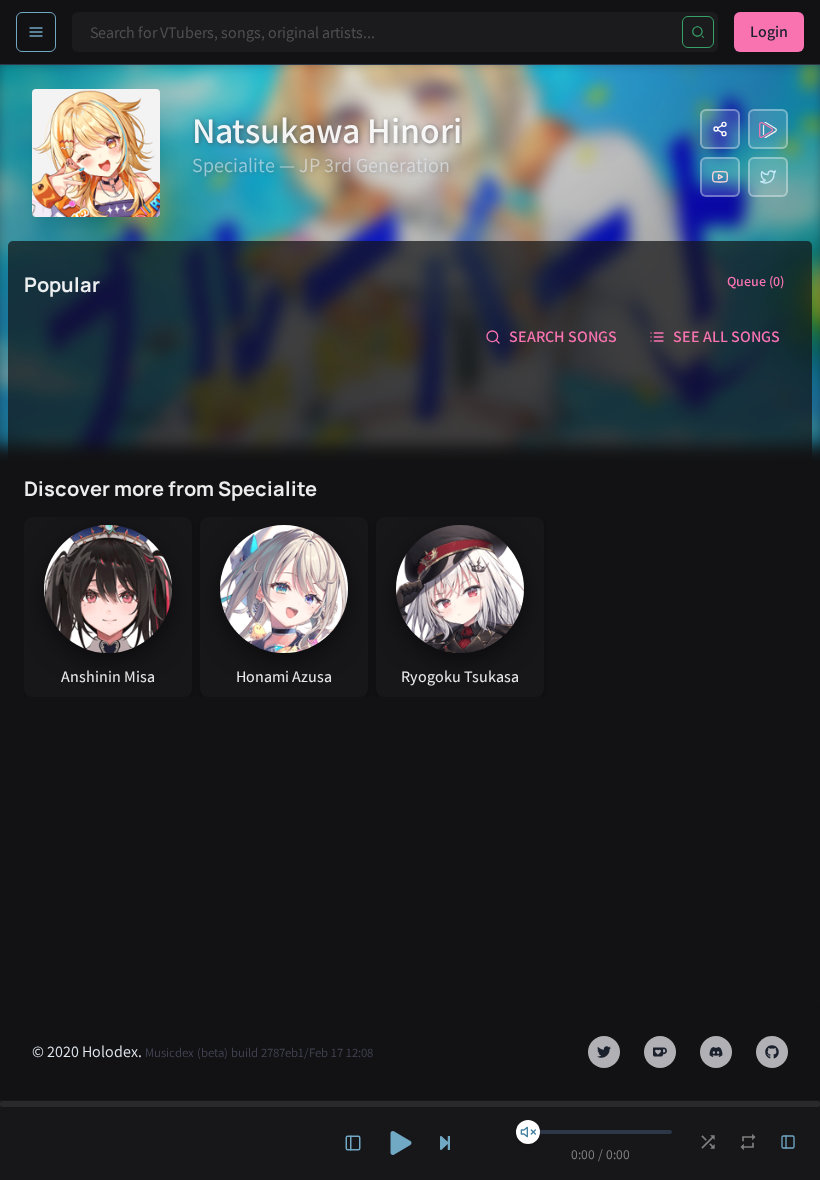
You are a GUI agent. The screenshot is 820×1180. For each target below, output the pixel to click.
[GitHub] (772, 1052)
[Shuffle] (708, 1142)
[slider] (528, 1132)
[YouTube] (720, 177)
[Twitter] (768, 177)
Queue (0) (755, 281)
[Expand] (353, 1143)
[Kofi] (660, 1052)
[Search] (698, 32)
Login (769, 31)
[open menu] (36, 32)
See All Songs (726, 336)
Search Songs (563, 336)
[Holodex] (768, 129)
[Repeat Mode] (748, 1142)
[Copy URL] (720, 129)
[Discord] (716, 1052)
